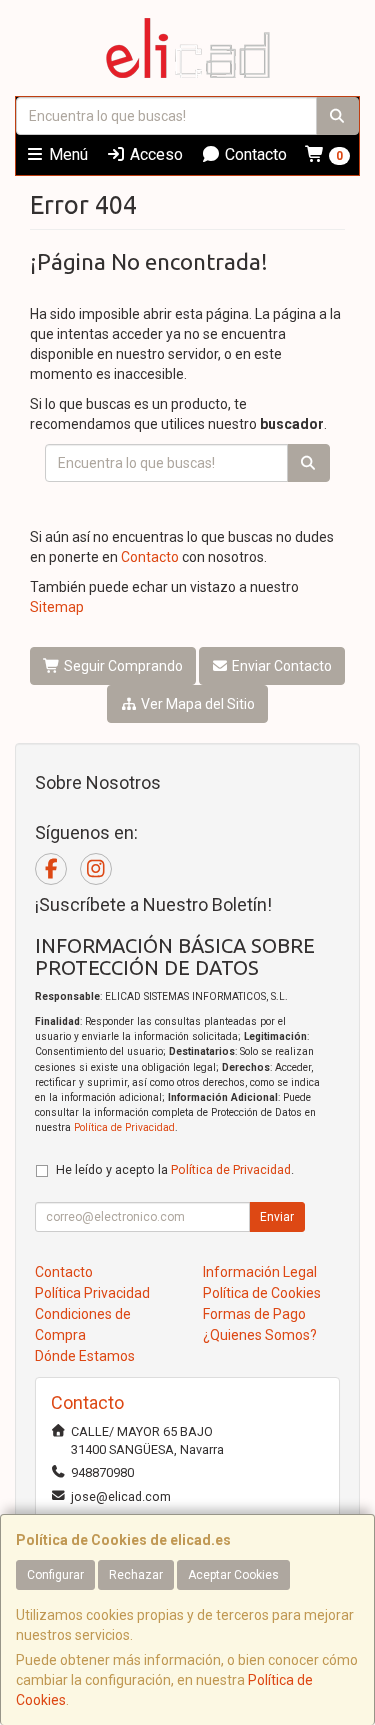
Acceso (154, 154)
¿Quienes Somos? (260, 1335)
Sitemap (57, 607)
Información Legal (260, 1272)
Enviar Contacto (280, 666)
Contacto (254, 154)
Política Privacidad (92, 1293)
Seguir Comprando (122, 666)
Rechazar (136, 1575)
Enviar (277, 1217)
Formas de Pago (254, 1314)
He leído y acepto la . (175, 1169)
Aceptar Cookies (233, 1575)
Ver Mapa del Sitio (196, 704)
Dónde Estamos (85, 1356)
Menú (66, 154)
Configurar (55, 1575)
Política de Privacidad (124, 1127)
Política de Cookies (262, 1293)
